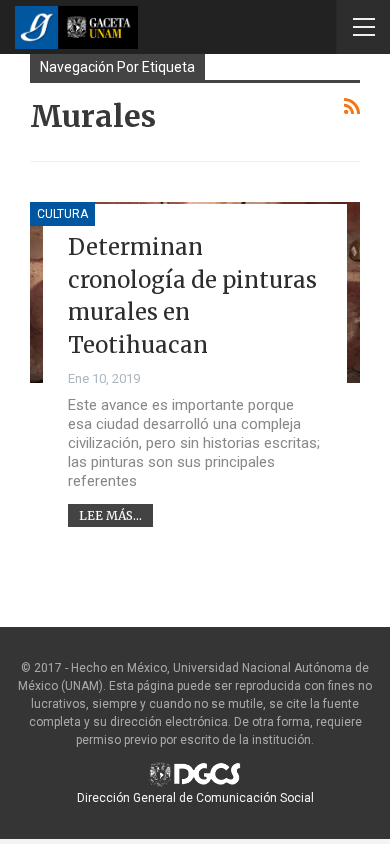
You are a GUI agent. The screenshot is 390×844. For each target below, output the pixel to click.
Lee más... (110, 515)
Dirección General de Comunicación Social (195, 798)
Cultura (62, 214)
